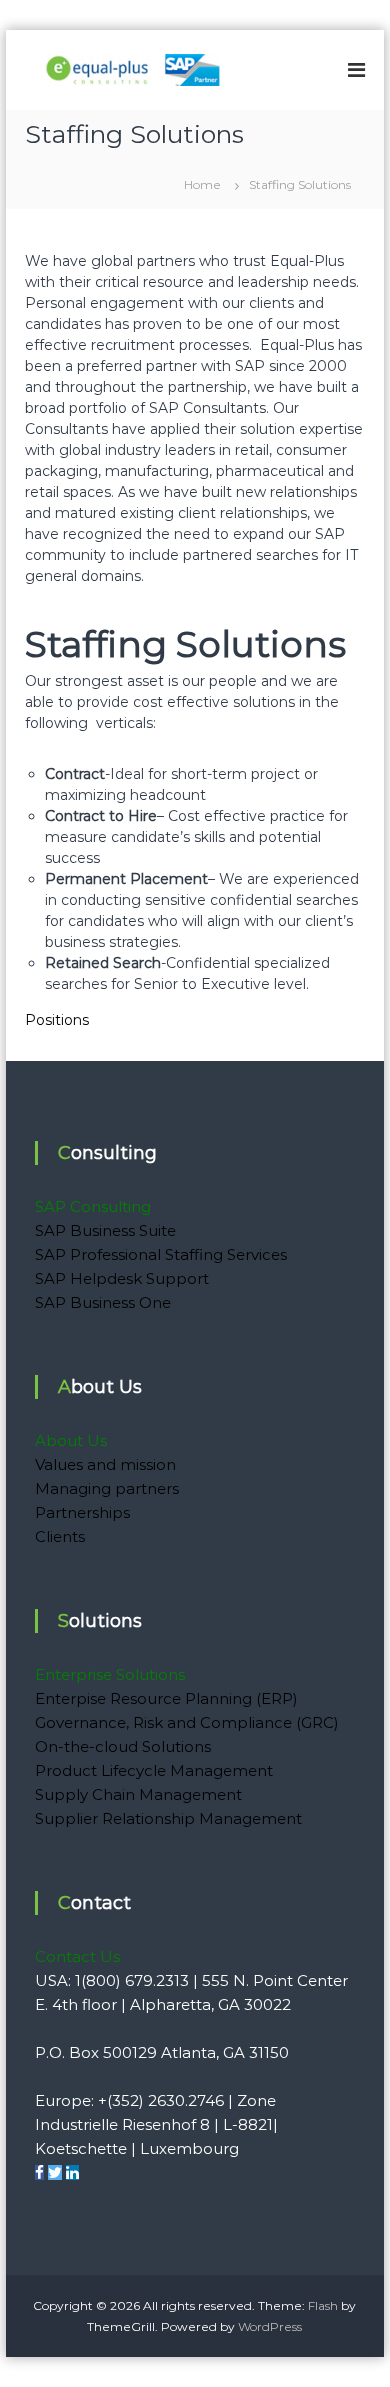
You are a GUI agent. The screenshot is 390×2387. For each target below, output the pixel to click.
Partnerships (82, 1512)
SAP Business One (103, 1302)
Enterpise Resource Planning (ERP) (166, 1698)
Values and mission (105, 1464)
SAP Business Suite (105, 1230)
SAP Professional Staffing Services (161, 1254)
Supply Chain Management (138, 1794)
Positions (57, 1020)
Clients (60, 1536)
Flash (323, 2305)
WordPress (270, 2326)
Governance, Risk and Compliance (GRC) (187, 1722)
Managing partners (107, 1488)
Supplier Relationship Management (168, 1818)
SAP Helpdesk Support (122, 1278)
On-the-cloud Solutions (123, 1746)
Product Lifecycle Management (154, 1770)
